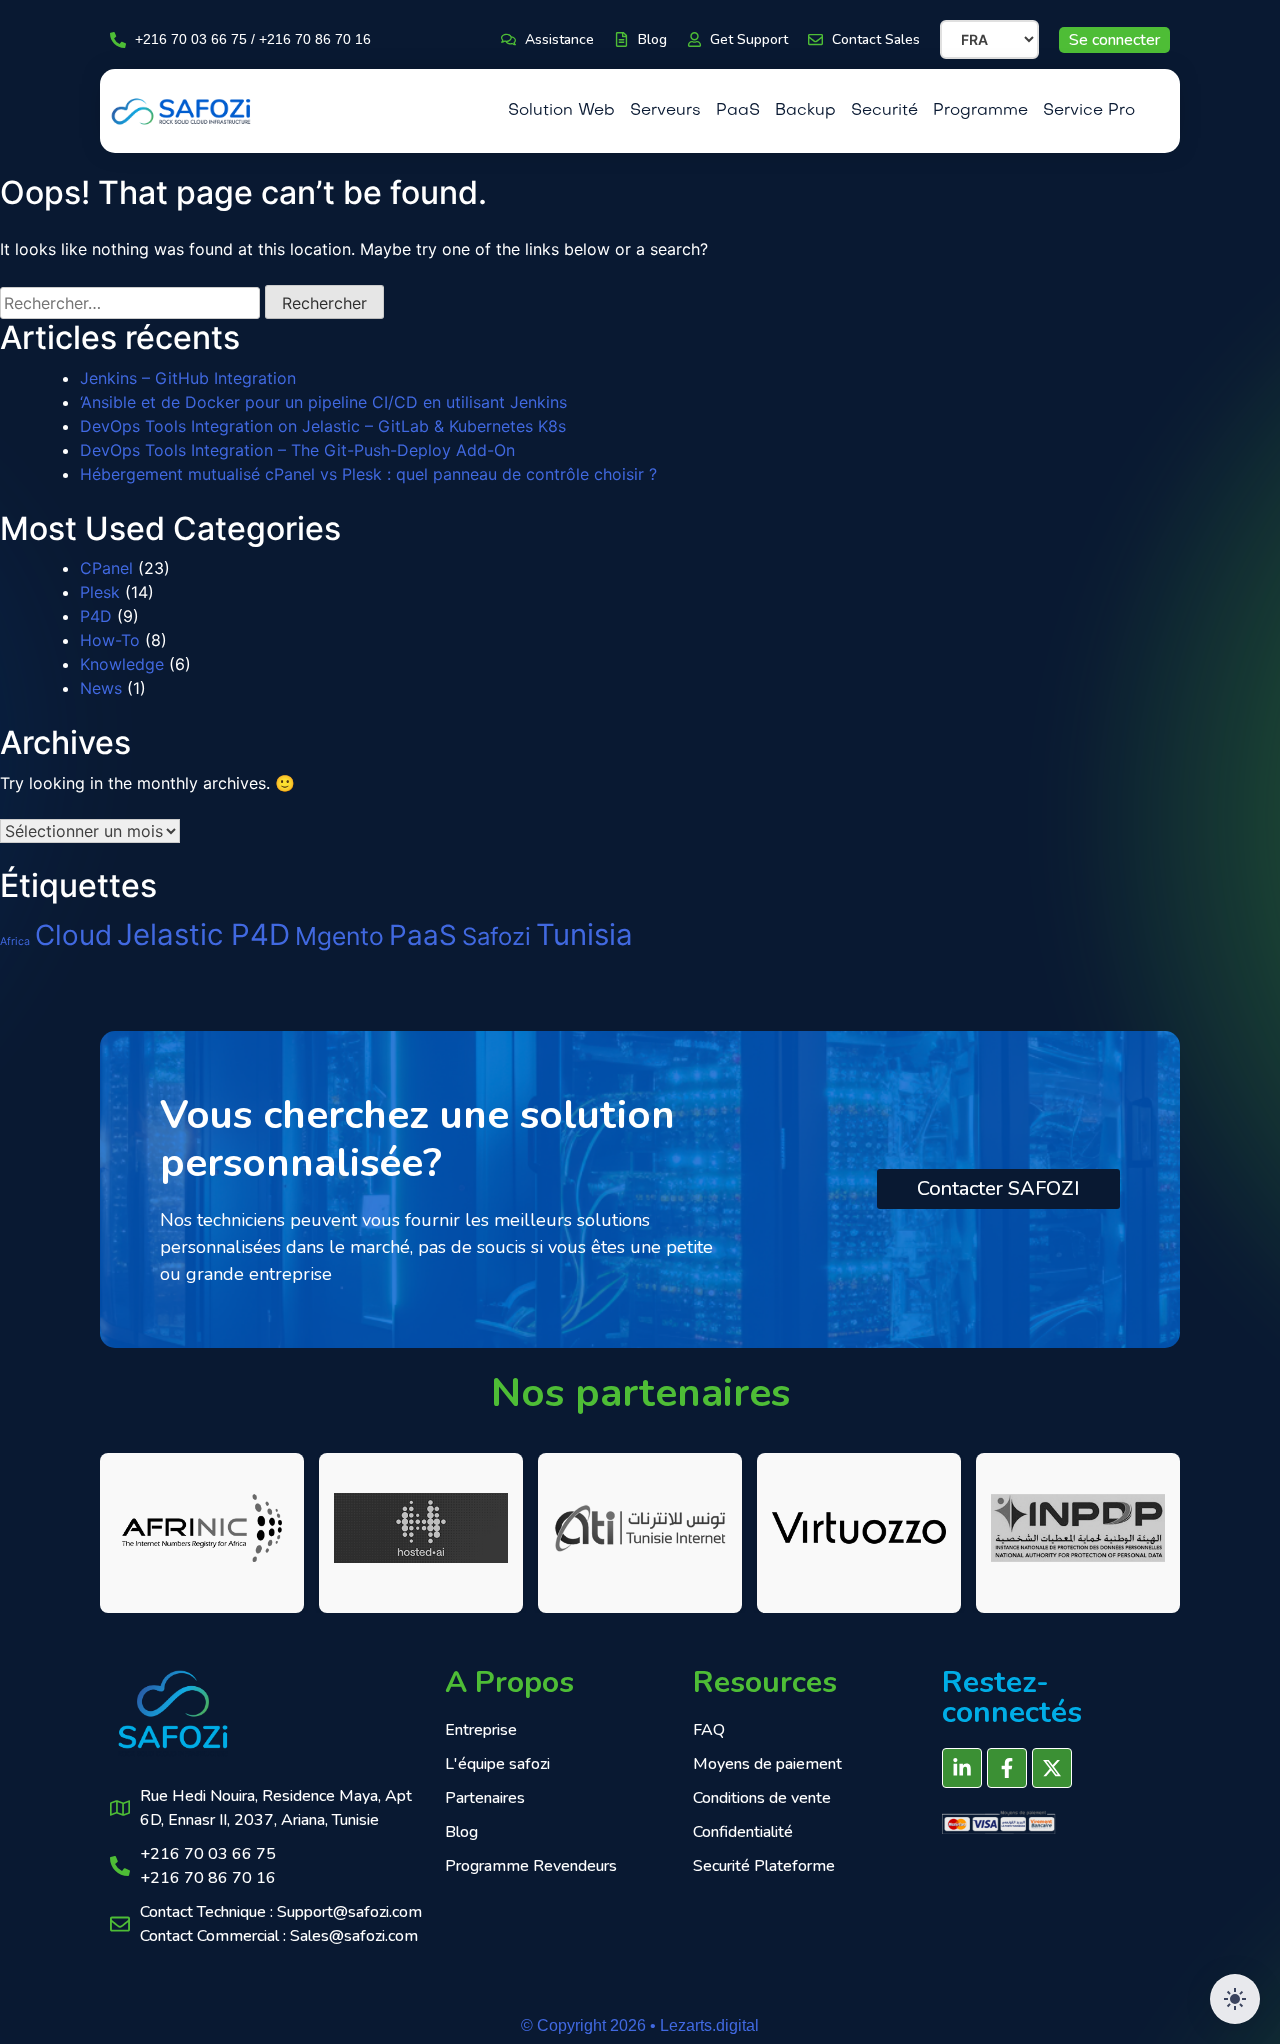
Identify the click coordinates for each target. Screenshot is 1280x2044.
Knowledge (122, 664)
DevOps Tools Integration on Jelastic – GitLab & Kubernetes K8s (323, 426)
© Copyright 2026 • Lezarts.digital (640, 2025)
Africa (15, 941)
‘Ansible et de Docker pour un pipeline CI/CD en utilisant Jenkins (323, 402)
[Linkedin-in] (962, 1768)
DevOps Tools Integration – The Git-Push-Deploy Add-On (297, 450)
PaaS (423, 935)
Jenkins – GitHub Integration (188, 378)
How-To (110, 640)
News (101, 688)
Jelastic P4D (203, 934)
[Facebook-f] (1007, 1768)
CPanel (106, 568)
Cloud (73, 935)
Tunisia (584, 934)
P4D (96, 616)
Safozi (496, 936)
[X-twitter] (1052, 1768)
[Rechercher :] (130, 303)
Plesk (100, 592)
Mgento (339, 936)
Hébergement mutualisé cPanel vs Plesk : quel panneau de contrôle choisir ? (368, 474)
